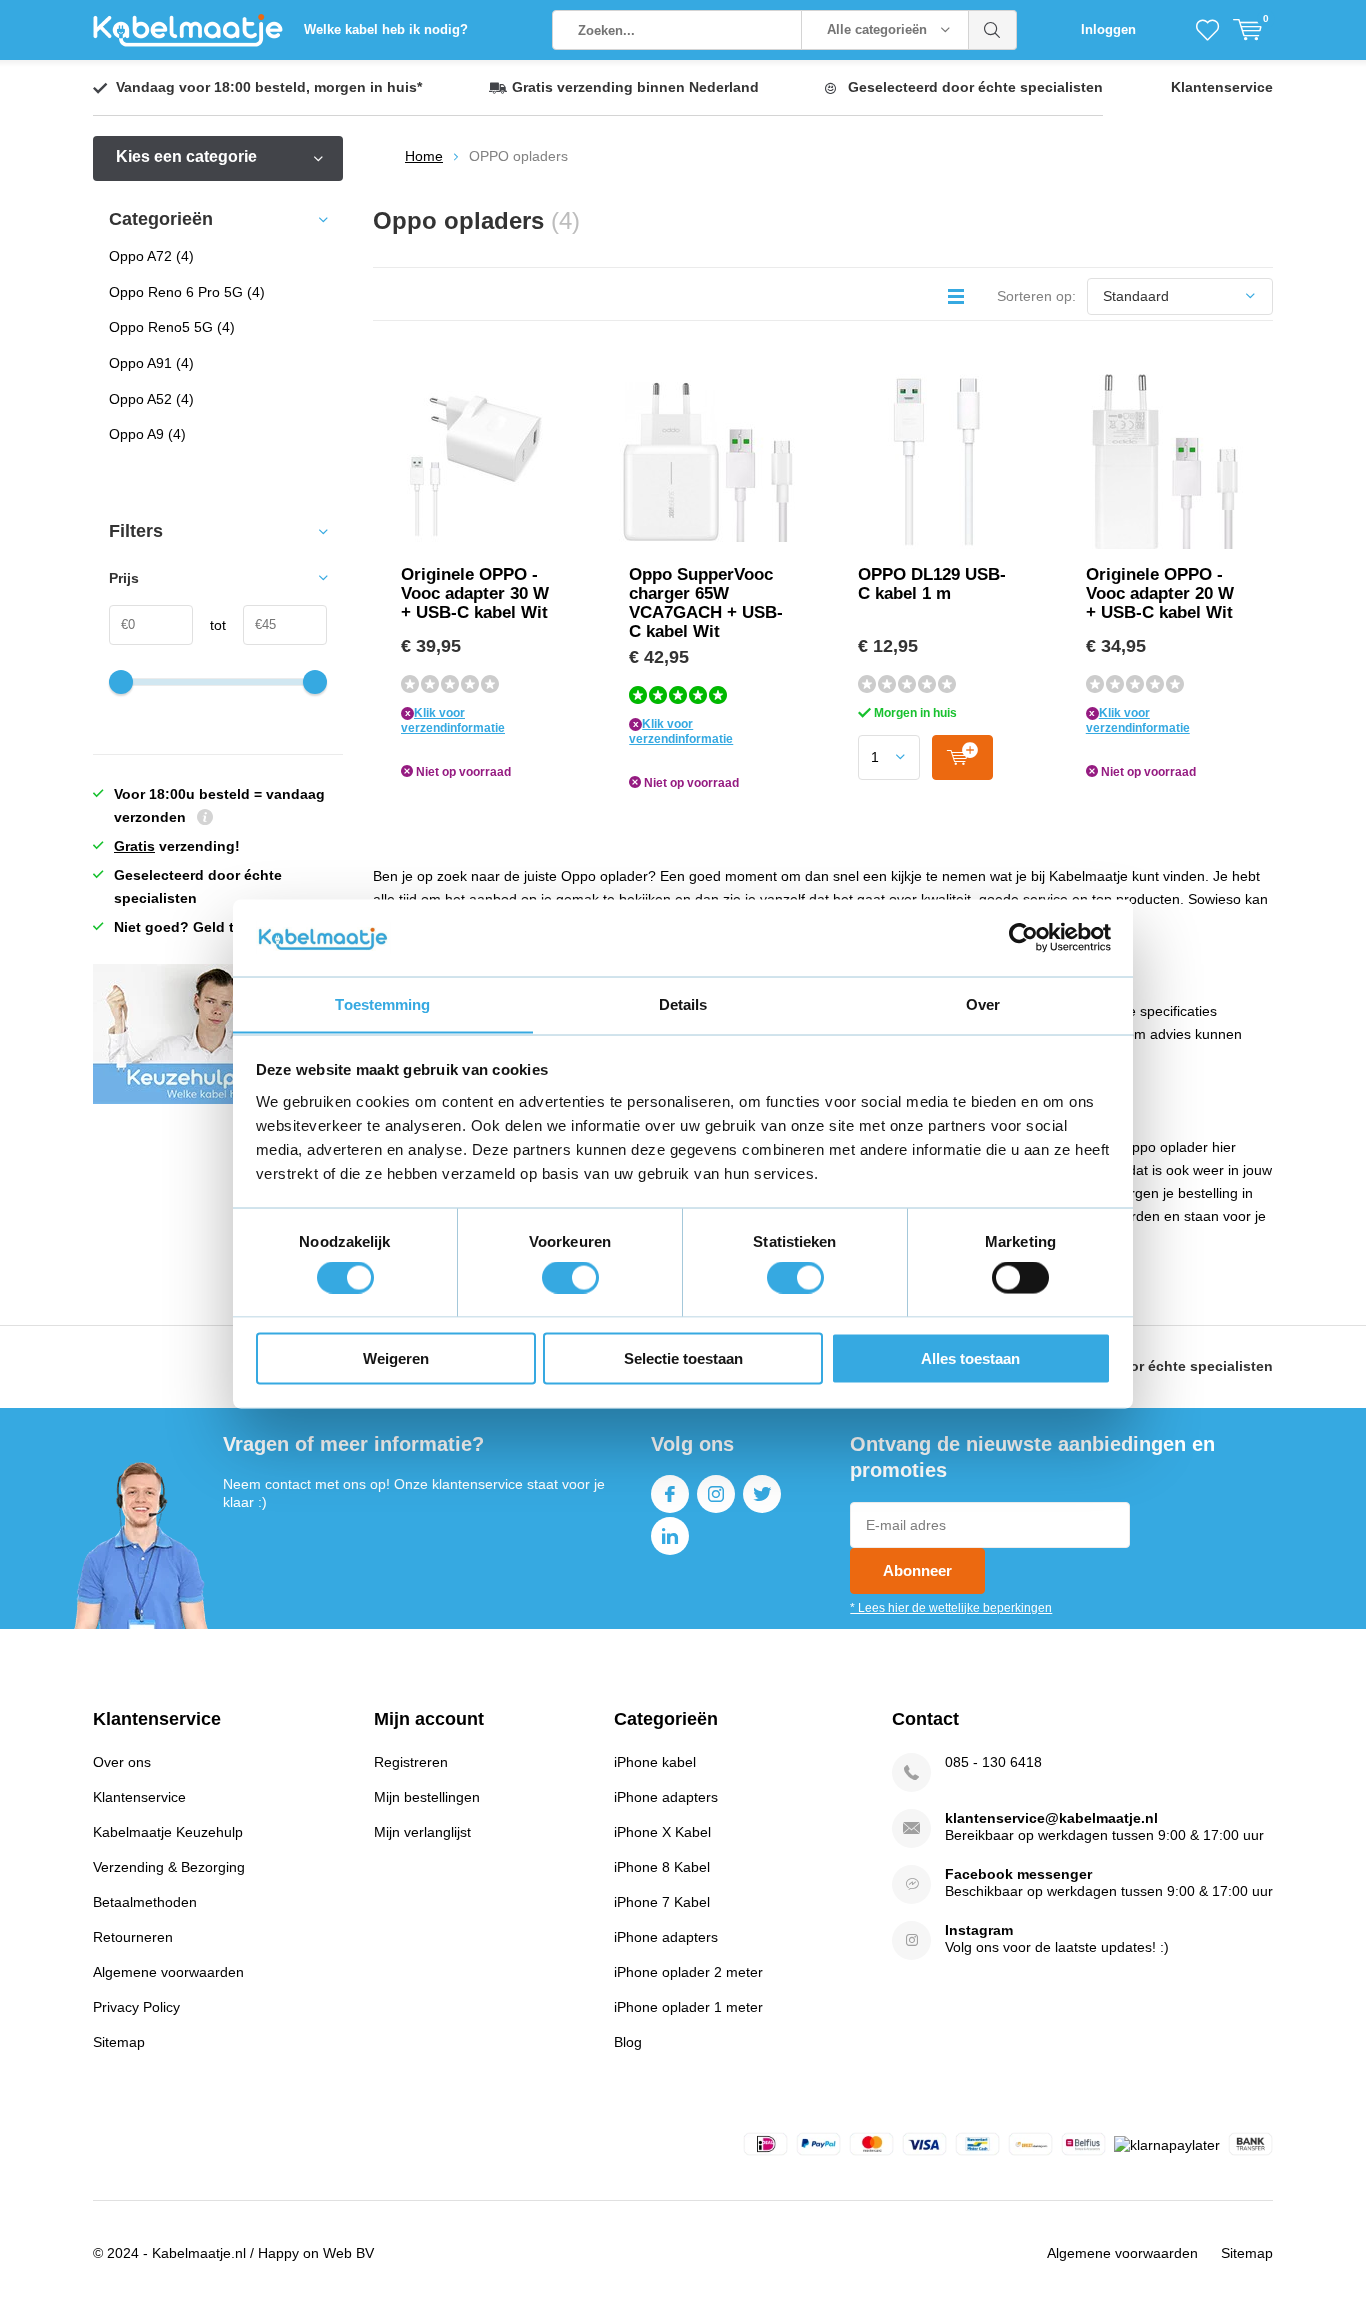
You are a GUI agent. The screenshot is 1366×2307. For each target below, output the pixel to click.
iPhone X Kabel (662, 1832)
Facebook (670, 1494)
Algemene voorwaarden (168, 1972)
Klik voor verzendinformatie (453, 720)
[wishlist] (1207, 30)
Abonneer (917, 1570)
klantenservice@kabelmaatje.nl (1051, 1818)
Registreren (411, 1762)
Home (424, 156)
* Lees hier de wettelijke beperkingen (951, 1608)
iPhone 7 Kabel (662, 1902)
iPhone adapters (666, 1797)
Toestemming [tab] (382, 1003)
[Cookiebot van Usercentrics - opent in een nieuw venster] (1023, 937)
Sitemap (119, 2042)
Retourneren (133, 1937)
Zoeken (993, 30)
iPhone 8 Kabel (662, 1867)
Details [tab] (683, 1003)
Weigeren (396, 1357)
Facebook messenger (1018, 1874)
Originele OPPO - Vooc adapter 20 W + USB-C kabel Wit (1160, 593)
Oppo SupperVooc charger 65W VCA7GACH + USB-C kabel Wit (706, 603)
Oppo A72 (151, 256)
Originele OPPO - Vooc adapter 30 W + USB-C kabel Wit (475, 593)
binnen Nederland (635, 87)
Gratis (134, 846)
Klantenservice (1222, 87)
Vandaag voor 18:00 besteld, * (269, 87)
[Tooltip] (205, 819)
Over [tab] (983, 1003)
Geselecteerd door (975, 87)
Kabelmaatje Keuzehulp (168, 1832)
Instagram (716, 1494)
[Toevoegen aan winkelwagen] (962, 757)
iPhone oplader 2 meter (688, 1972)
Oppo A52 (151, 399)
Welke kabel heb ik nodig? (386, 29)
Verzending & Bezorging (169, 1867)
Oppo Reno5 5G (172, 327)
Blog (628, 2042)
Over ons (122, 1762)
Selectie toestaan (683, 1357)
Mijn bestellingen (427, 1797)
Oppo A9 (147, 434)
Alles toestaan (970, 1357)
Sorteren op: (1036, 296)
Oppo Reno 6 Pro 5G (187, 292)
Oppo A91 (151, 363)
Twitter (762, 1494)
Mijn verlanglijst (422, 1832)
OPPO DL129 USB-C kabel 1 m (932, 584)
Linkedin (670, 1536)
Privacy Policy (136, 2007)
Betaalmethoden (145, 1902)
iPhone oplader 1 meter (688, 2007)
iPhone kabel (655, 1762)
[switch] (570, 1278)
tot (209, 625)
